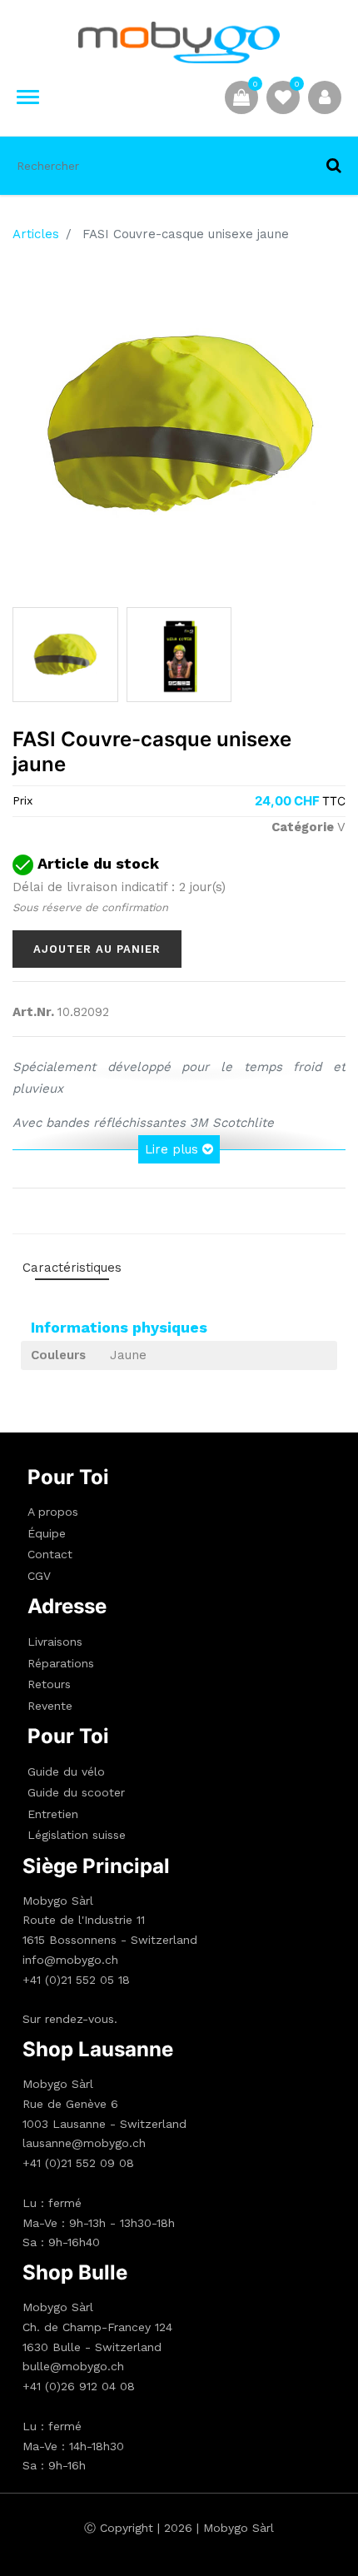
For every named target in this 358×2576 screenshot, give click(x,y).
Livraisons (55, 1642)
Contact (50, 1554)
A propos (53, 1512)
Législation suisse (77, 1835)
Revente (50, 1706)
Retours (49, 1684)
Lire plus (174, 1149)
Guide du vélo (66, 1771)
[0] (283, 97)
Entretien (53, 1814)
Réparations (61, 1663)
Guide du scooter (76, 1792)
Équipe (47, 1533)
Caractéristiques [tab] (72, 1268)
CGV (39, 1576)
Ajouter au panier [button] (97, 949)
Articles (36, 234)
